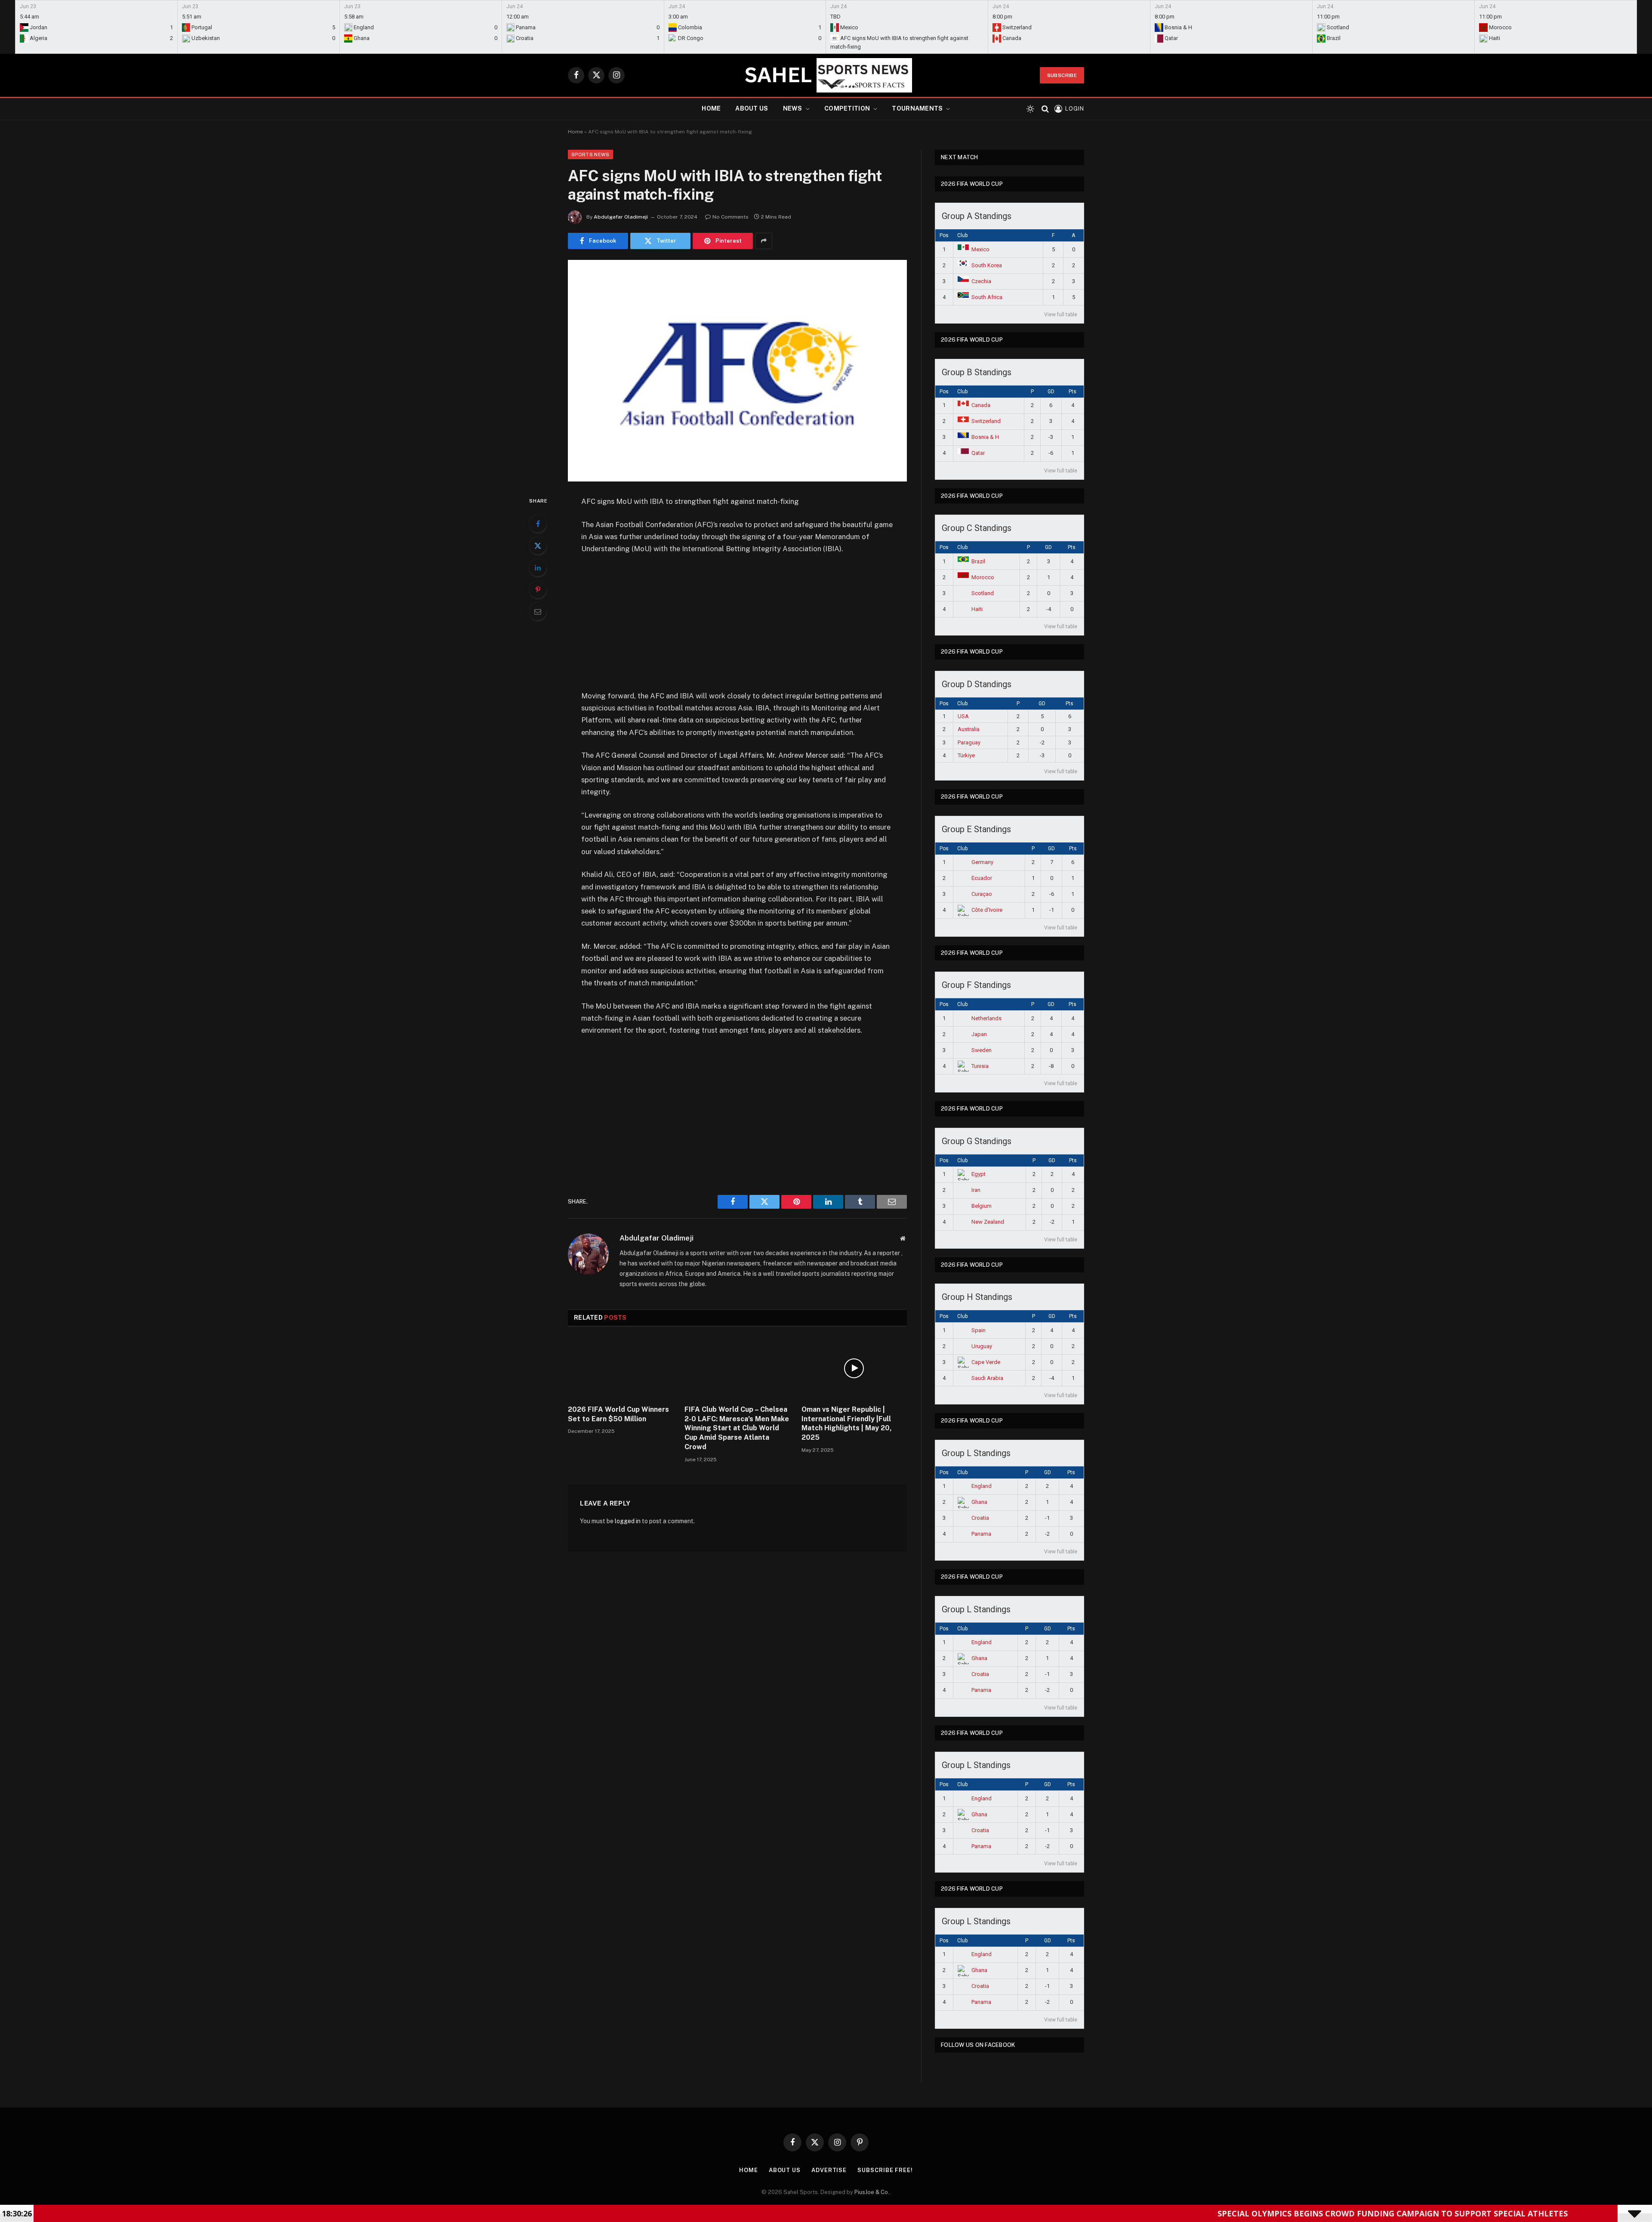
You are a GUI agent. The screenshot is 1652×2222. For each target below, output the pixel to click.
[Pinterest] (538, 589)
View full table (1061, 315)
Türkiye (966, 755)
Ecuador (982, 878)
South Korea (987, 265)
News (793, 108)
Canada (981, 405)
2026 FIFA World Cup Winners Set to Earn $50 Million (618, 1414)
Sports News (590, 154)
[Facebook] (538, 524)
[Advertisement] (737, 626)
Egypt (979, 1174)
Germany (982, 862)
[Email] (538, 611)
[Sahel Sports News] (826, 75)
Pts (1073, 392)
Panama (981, 1534)
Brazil (978, 561)
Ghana (979, 1502)
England (982, 1486)
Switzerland (986, 421)
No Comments (730, 217)
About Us (752, 108)
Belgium (982, 1206)
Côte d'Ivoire (987, 910)
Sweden (982, 1050)
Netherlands (986, 1018)
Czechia (981, 281)
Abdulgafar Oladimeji (621, 217)
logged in (628, 1521)
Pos (944, 235)
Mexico (980, 249)
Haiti (977, 609)
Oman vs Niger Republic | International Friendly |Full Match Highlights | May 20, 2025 (847, 1423)
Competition (847, 108)
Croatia (980, 1518)
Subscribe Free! (885, 2170)
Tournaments (917, 108)
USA (963, 716)
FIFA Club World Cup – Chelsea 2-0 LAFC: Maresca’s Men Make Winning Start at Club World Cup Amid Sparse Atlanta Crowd (737, 1428)
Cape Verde (986, 1362)
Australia (969, 729)
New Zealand (988, 1222)
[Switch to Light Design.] (1030, 109)
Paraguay (969, 742)
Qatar (978, 453)
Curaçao (982, 894)
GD (1051, 392)
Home (711, 108)
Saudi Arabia (987, 1378)
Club (962, 235)
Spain (979, 1330)
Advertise (829, 2170)
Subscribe (1062, 75)
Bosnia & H (985, 437)
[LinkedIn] (538, 568)
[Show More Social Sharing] (764, 241)
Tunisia (980, 1066)
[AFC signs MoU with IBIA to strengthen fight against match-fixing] (737, 371)
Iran (976, 1190)
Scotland (983, 593)
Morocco (983, 577)
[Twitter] (538, 546)
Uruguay (982, 1346)
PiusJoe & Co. (872, 2192)
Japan (979, 1034)
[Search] (1045, 109)
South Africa (987, 297)
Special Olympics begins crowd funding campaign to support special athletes (1182, 2213)
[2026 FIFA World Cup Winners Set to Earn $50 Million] (621, 1368)
